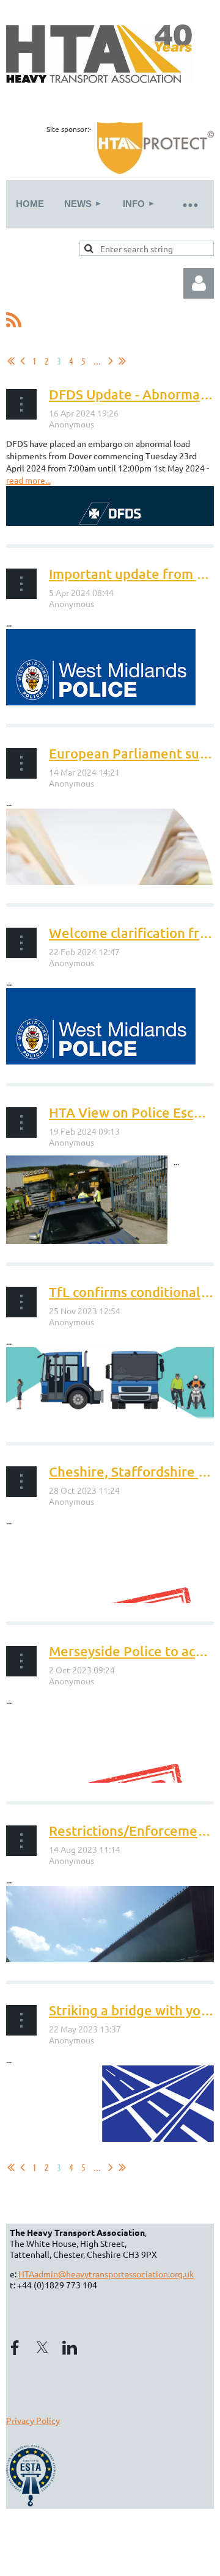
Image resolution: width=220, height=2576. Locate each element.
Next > (111, 361)
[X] (42, 2348)
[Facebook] (15, 2348)
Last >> (122, 361)
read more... (28, 480)
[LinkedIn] (70, 2348)
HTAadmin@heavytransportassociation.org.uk (106, 2274)
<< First (11, 361)
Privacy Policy (33, 2420)
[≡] (189, 204)
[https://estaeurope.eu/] (32, 2503)
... (97, 361)
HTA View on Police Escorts (134, 1112)
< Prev (23, 361)
